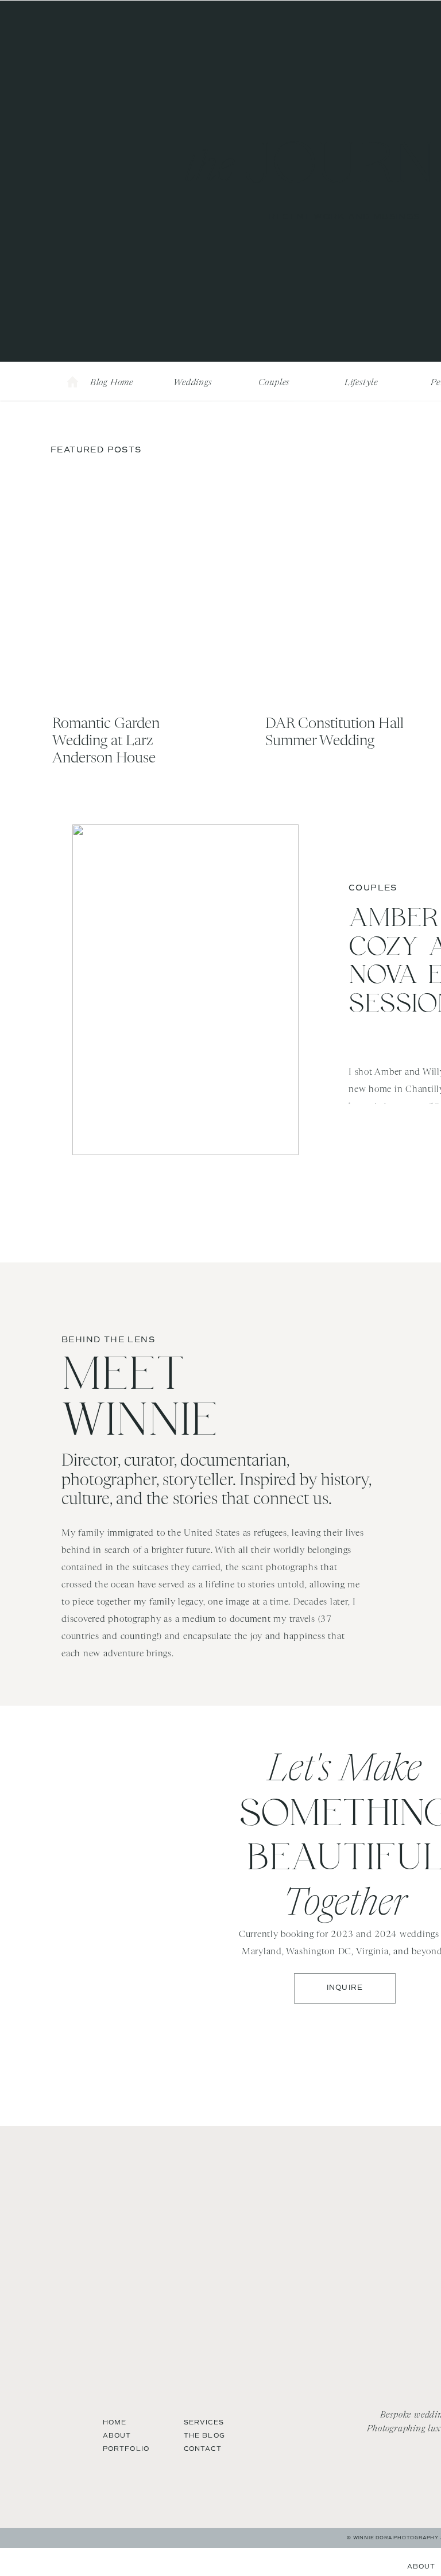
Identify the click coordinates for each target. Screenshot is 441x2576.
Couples (373, 888)
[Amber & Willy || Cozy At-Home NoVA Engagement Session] (185, 990)
